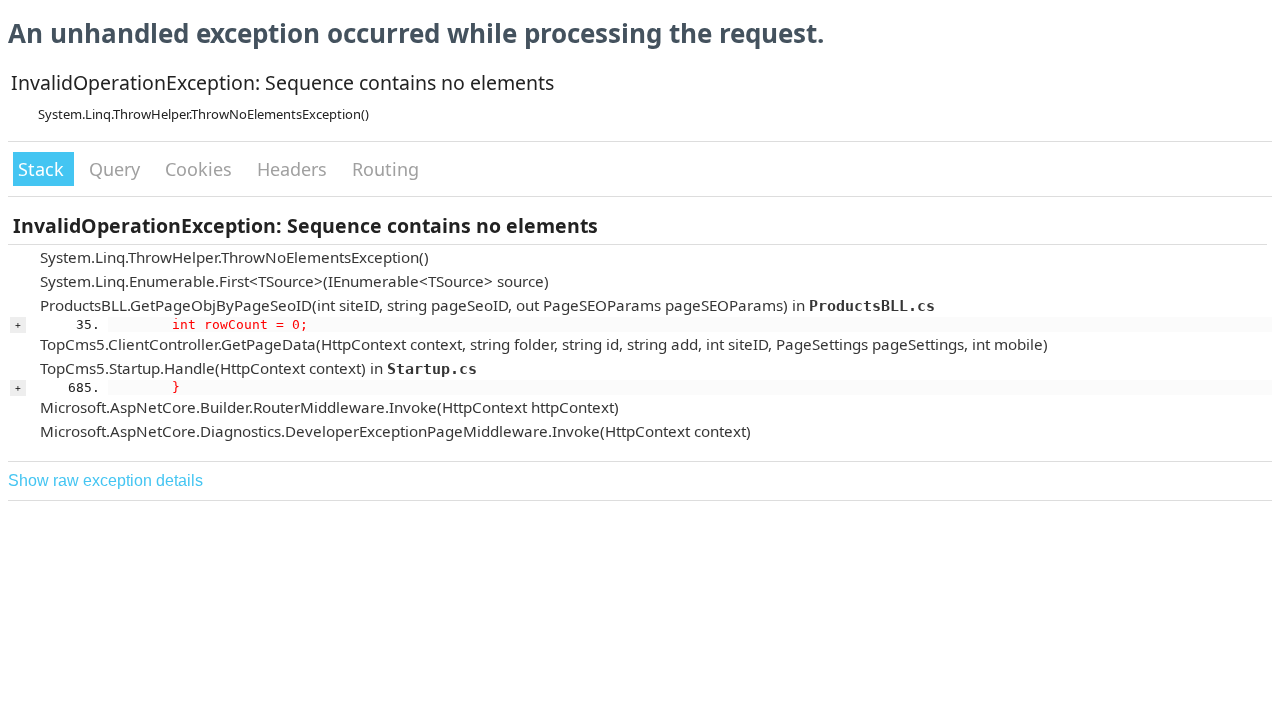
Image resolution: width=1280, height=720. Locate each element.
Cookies (201, 169)
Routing (385, 169)
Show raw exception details (105, 480)
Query (117, 169)
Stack (43, 169)
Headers (294, 169)
